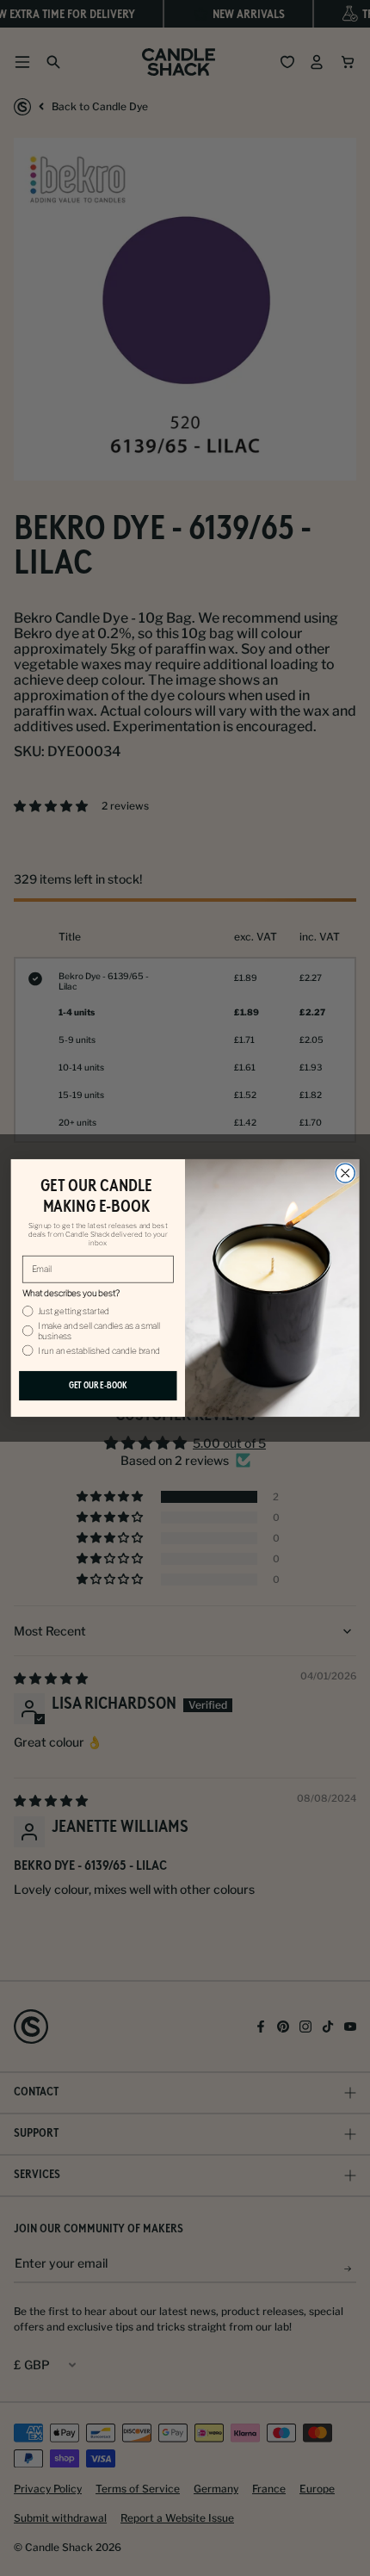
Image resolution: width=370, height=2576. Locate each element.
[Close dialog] (345, 1173)
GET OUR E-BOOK (98, 1386)
